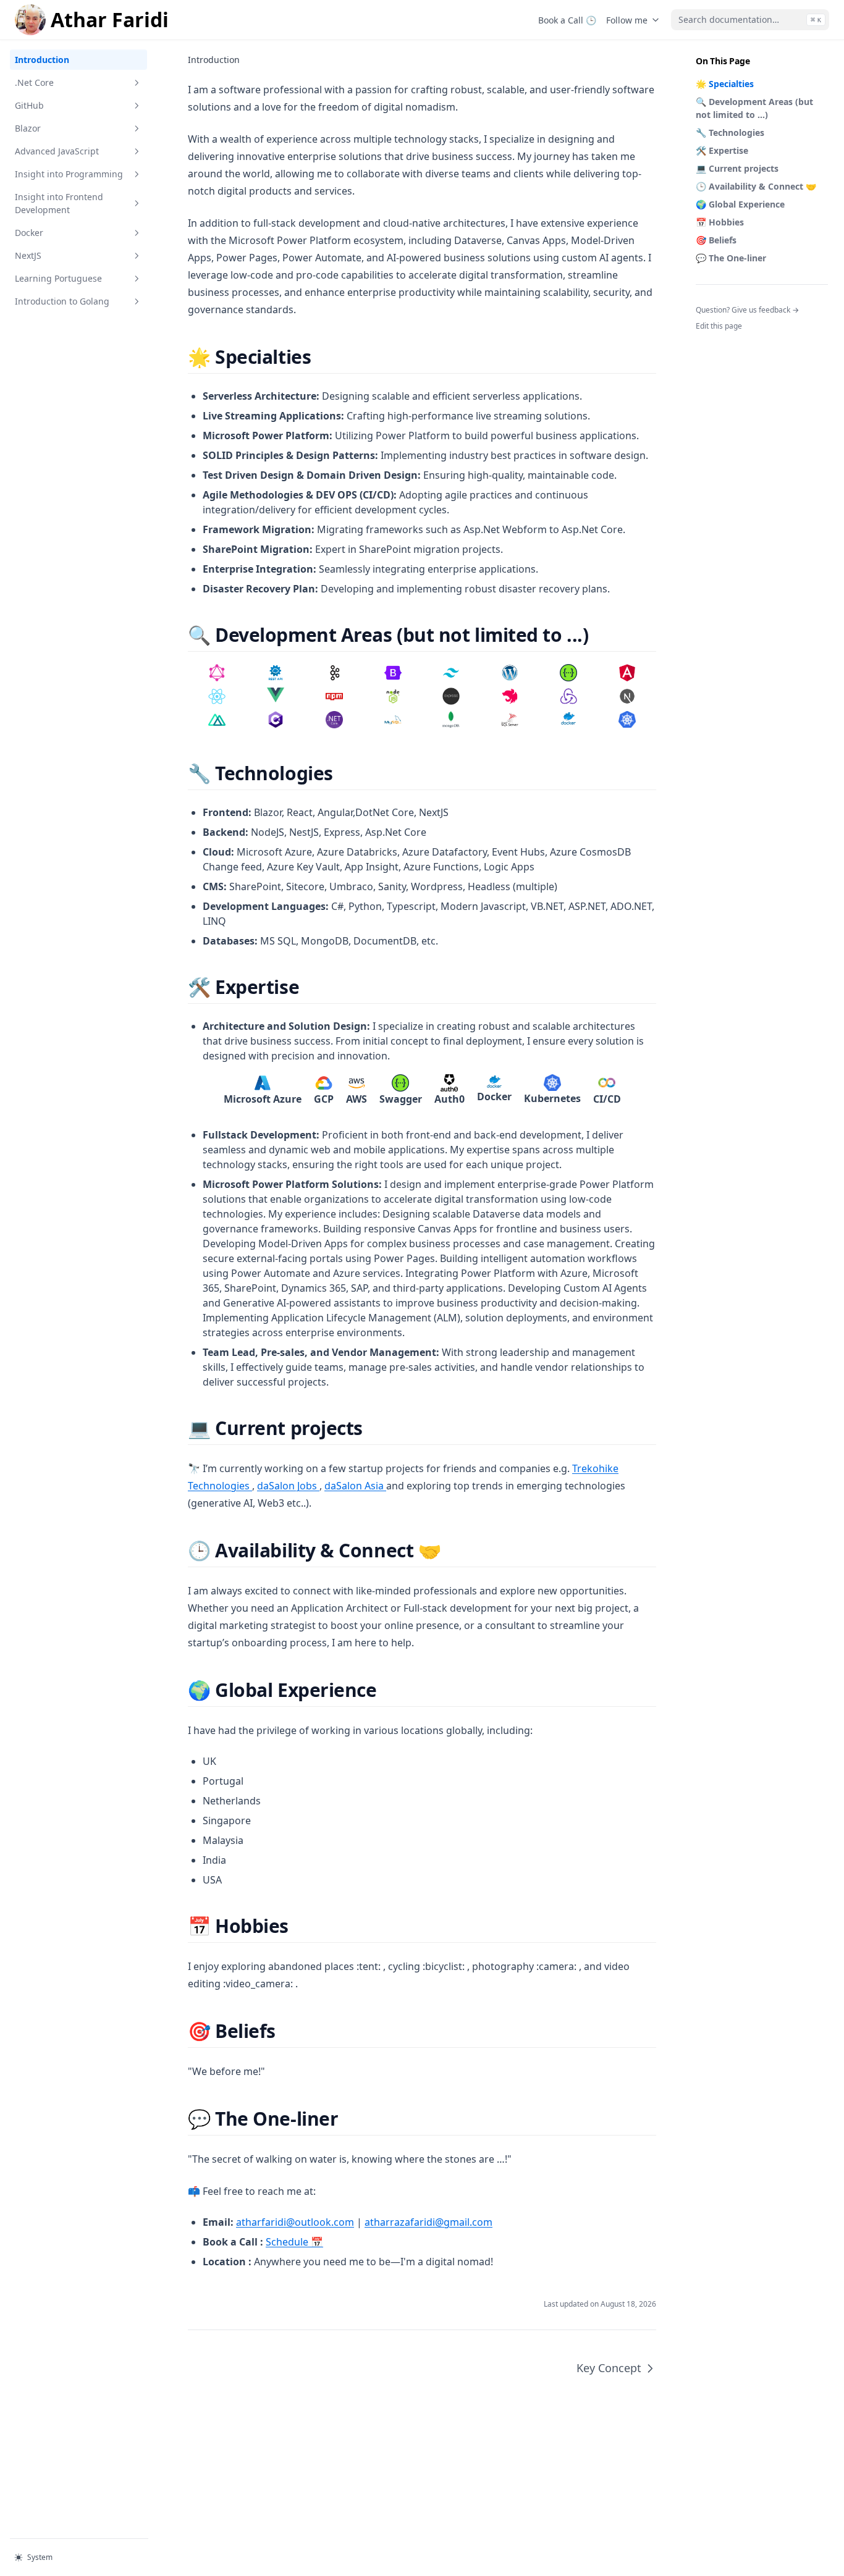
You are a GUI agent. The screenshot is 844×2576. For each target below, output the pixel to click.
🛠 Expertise (722, 150)
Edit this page (719, 326)
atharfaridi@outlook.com (295, 2222)
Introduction (42, 60)
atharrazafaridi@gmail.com (428, 2222)
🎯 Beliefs (716, 240)
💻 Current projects (737, 168)
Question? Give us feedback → (747, 310)
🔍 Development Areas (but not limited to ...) (754, 108)
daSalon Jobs (288, 1486)
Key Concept (609, 2368)
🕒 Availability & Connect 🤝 (756, 186)
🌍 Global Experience (740, 204)
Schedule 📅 (294, 2242)
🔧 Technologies (730, 133)
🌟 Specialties (725, 84)
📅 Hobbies (720, 222)
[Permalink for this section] (322, 357)
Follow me (627, 20)
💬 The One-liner (731, 258)
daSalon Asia (355, 1486)
